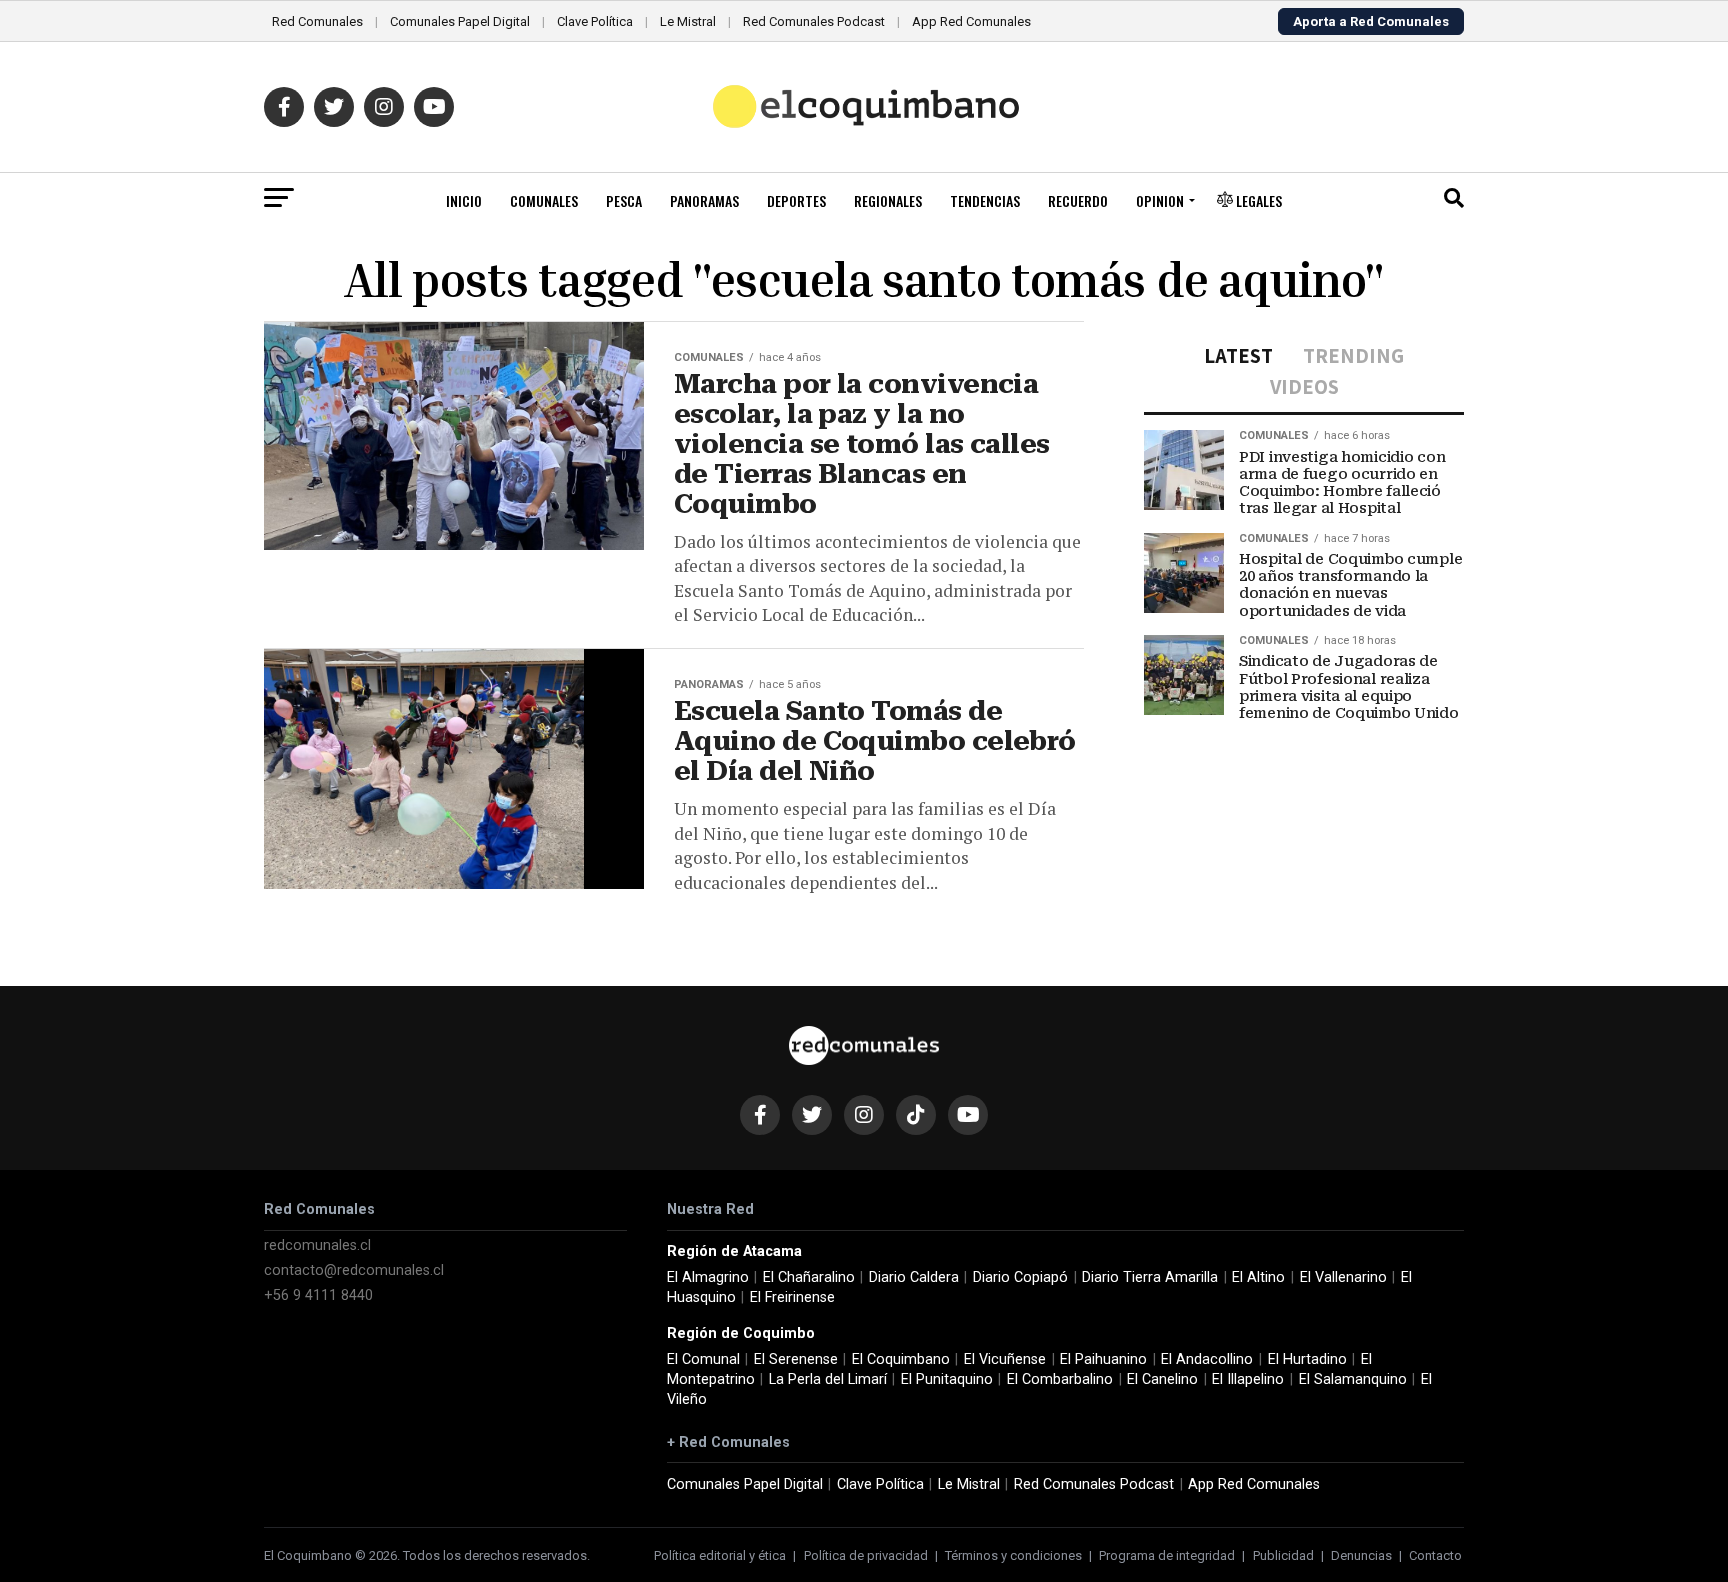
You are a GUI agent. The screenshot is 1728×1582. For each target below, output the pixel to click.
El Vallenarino (1343, 1277)
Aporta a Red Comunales (1371, 21)
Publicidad (1283, 1555)
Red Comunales (317, 21)
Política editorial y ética (720, 1555)
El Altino (1258, 1277)
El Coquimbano (901, 1359)
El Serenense (796, 1359)
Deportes (796, 200)
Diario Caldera (914, 1277)
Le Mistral (688, 21)
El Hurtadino (1307, 1359)
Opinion (1160, 200)
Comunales (544, 200)
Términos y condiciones (1013, 1555)
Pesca (624, 200)
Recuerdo (1078, 200)
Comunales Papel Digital (460, 21)
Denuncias (1361, 1555)
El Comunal (703, 1359)
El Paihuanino (1103, 1359)
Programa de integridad (1167, 1555)
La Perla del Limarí (828, 1379)
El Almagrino (708, 1277)
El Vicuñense (1005, 1359)
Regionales (888, 200)
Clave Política (595, 21)
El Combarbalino (1060, 1379)
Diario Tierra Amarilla (1150, 1277)
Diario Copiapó (1020, 1277)
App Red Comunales (971, 21)
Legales (1257, 200)
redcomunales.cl (317, 1245)
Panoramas (704, 200)
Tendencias (985, 200)
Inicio (464, 200)
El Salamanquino (1353, 1379)
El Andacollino (1207, 1359)
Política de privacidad (866, 1555)
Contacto (1435, 1555)
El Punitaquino (947, 1379)
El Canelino (1162, 1379)
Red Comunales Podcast (814, 21)
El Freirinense (792, 1297)
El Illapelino (1248, 1379)
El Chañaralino (809, 1277)
